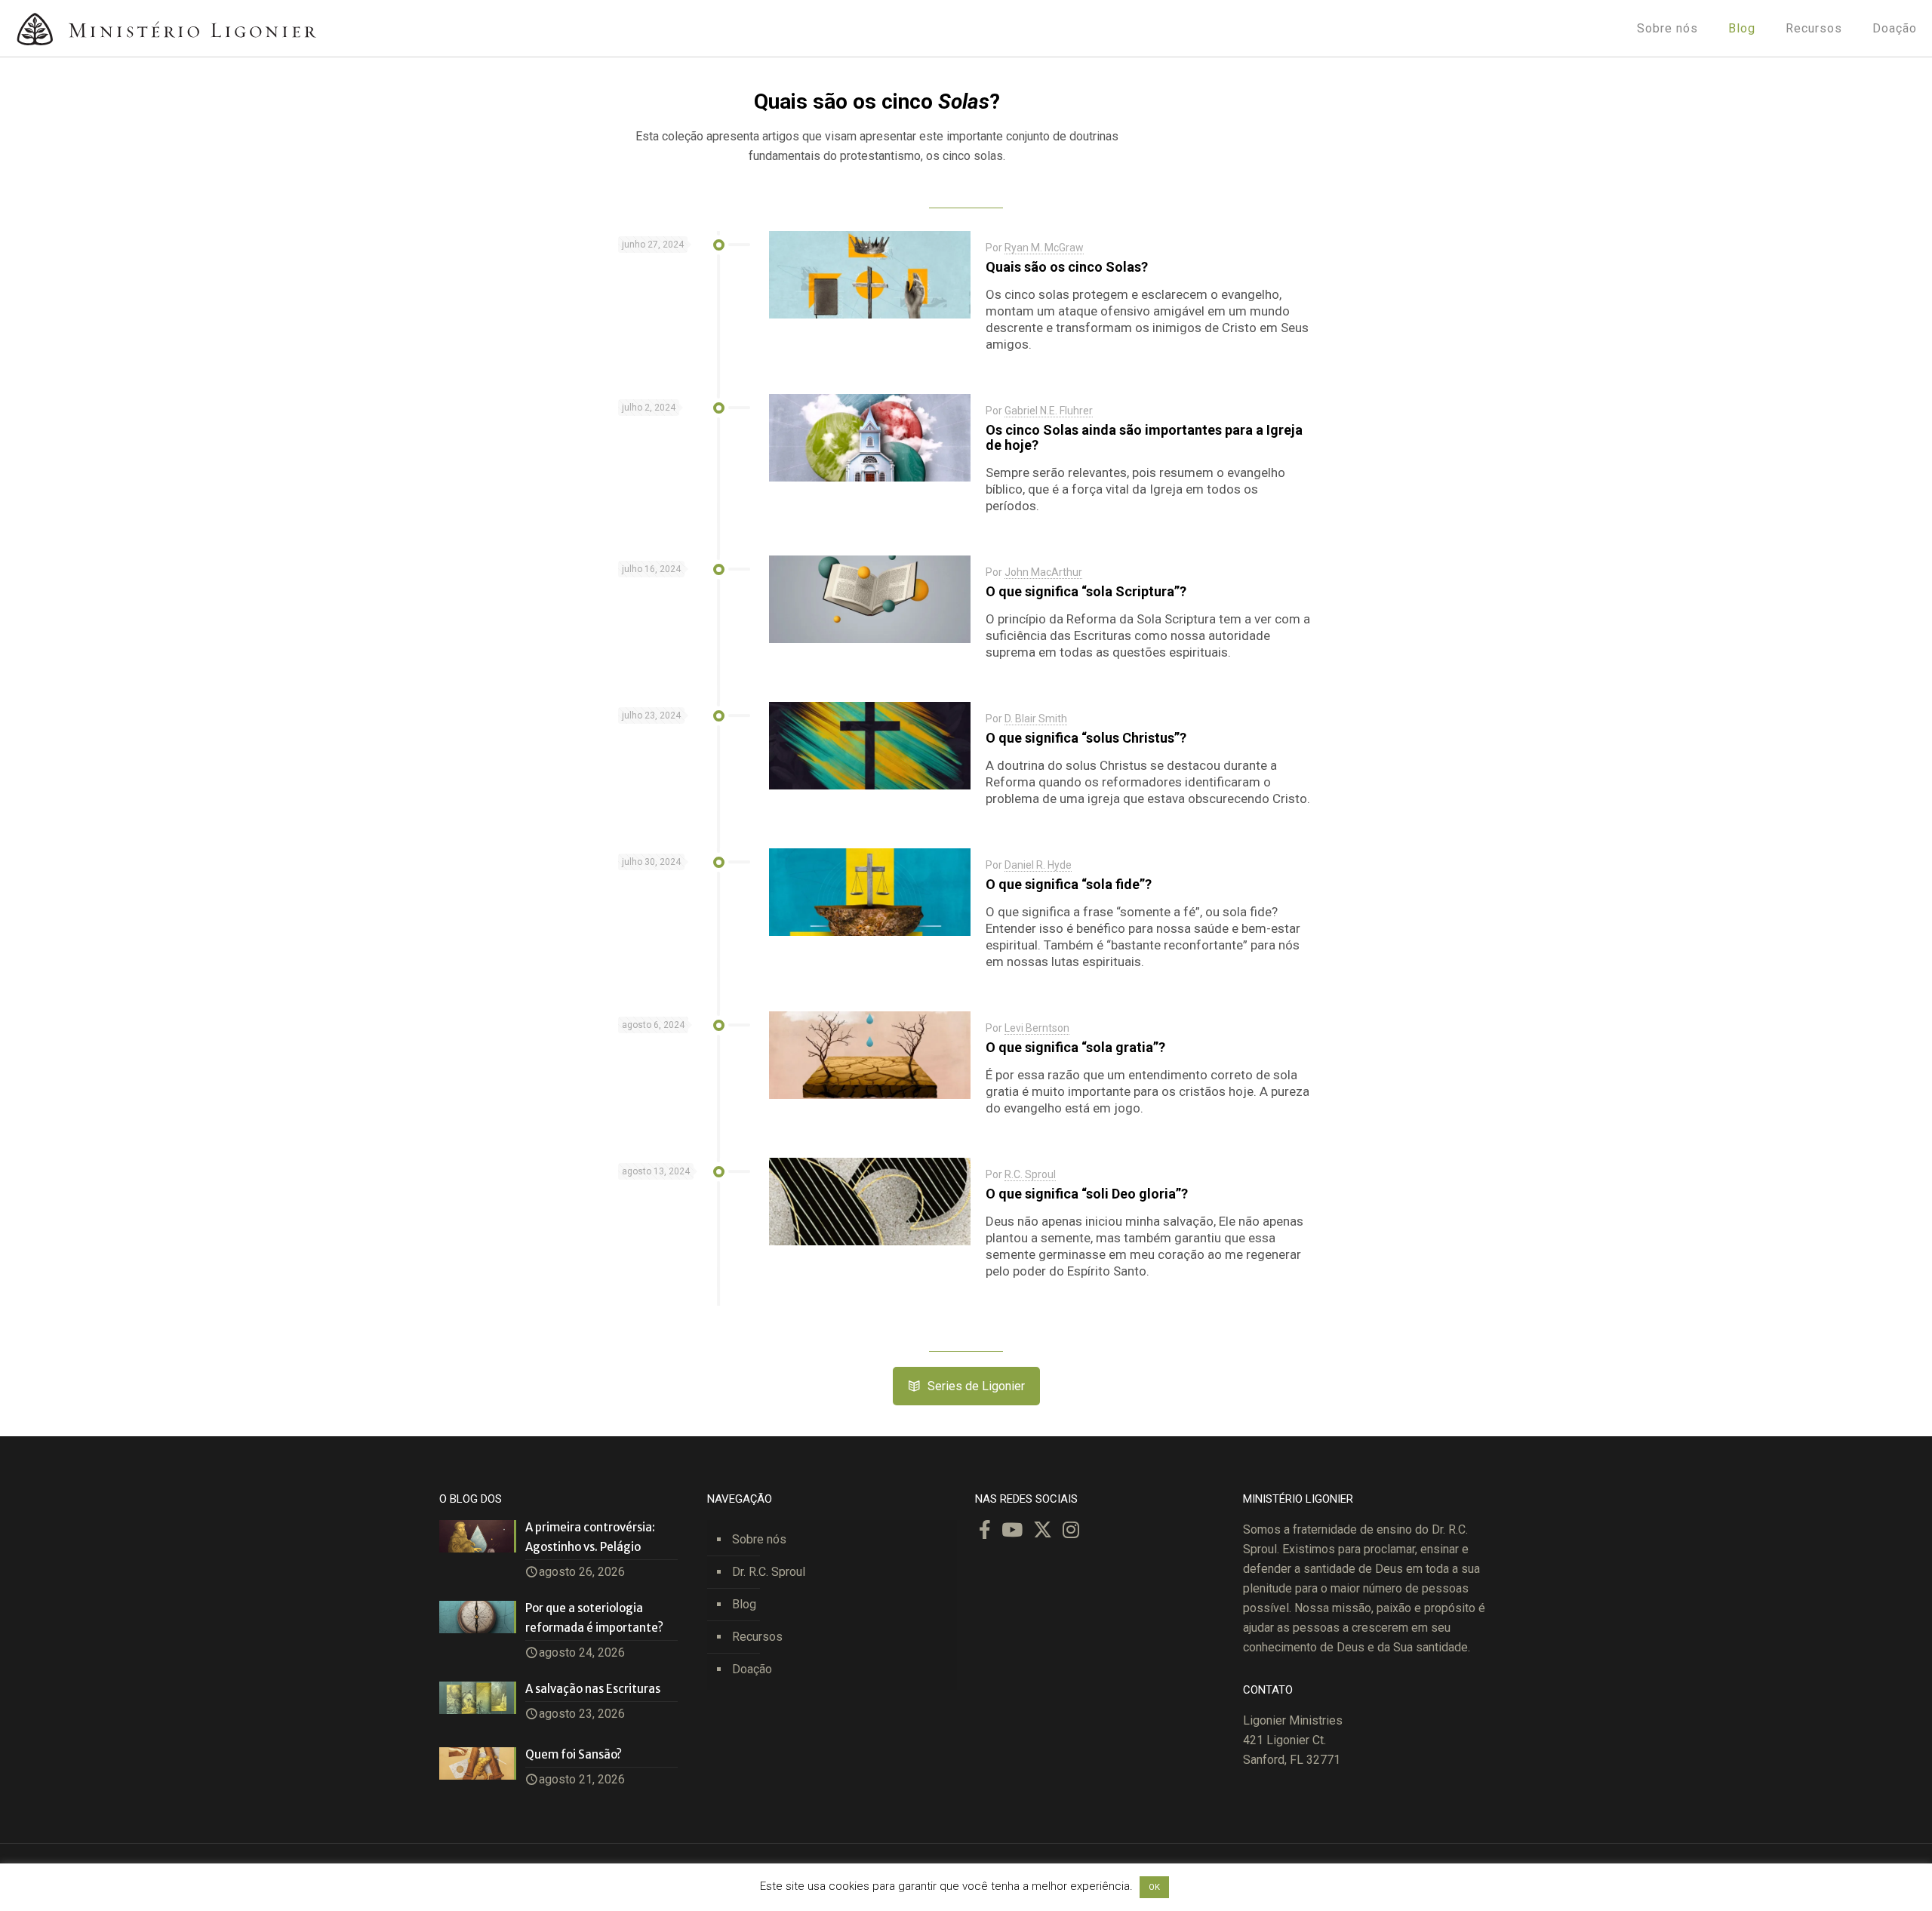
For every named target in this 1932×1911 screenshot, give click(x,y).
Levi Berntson (1037, 1028)
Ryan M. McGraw (1044, 248)
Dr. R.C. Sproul (769, 1572)
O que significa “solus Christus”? (1086, 738)
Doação (752, 1669)
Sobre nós (759, 1539)
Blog (744, 1604)
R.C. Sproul (1030, 1174)
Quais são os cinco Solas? (1067, 267)
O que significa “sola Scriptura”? (1086, 591)
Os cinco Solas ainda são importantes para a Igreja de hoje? (1144, 437)
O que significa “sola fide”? (1069, 884)
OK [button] (1154, 1887)
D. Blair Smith (1036, 719)
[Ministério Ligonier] (166, 28)
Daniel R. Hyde (1038, 865)
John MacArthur (1043, 572)
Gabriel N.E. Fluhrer (1049, 411)
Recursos (757, 1637)
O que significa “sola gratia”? (1075, 1047)
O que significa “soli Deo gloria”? (1087, 1194)
